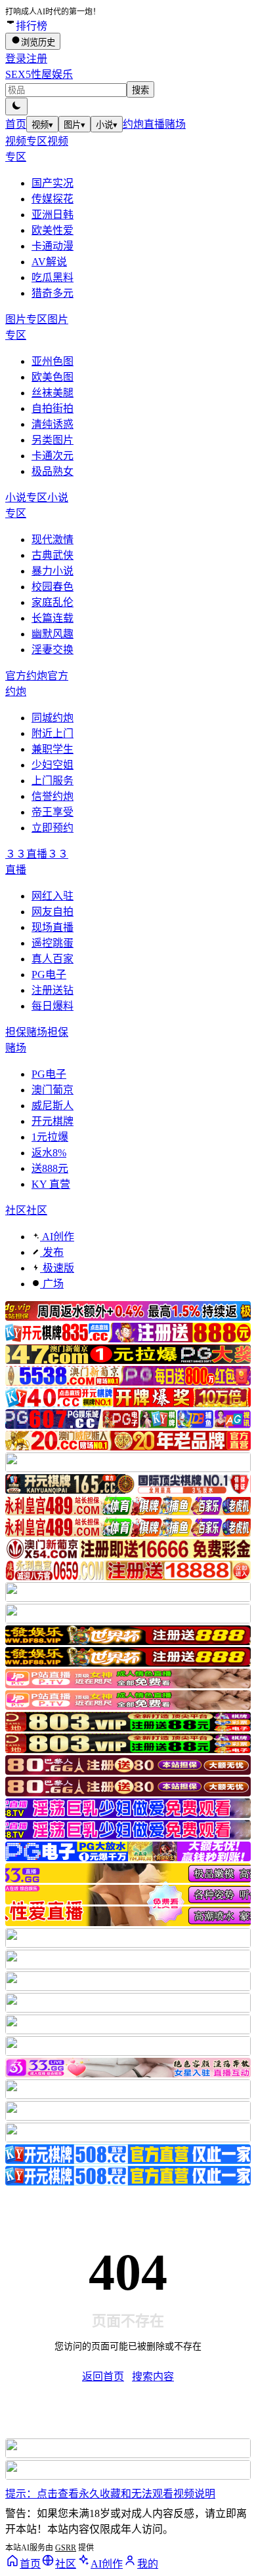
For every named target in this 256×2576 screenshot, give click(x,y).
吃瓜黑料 (53, 277)
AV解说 (49, 262)
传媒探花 (53, 199)
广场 (52, 1284)
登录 (16, 59)
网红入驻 (53, 896)
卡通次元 (53, 456)
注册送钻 (53, 990)
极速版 (57, 1268)
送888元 (50, 1168)
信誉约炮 (53, 796)
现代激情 (53, 540)
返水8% (49, 1153)
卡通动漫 (53, 246)
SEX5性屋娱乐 (39, 74)
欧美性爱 (53, 230)
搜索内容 (153, 2377)
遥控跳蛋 (53, 943)
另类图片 (53, 440)
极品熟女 (53, 471)
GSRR (66, 2548)
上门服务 (53, 781)
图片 (75, 125)
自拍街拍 (53, 408)
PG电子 (49, 975)
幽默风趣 (53, 634)
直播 (154, 124)
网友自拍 (53, 912)
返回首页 (103, 2377)
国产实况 (53, 183)
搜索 (140, 90)
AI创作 (57, 1237)
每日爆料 (53, 1006)
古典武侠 (53, 555)
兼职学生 (53, 749)
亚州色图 (53, 361)
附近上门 (53, 733)
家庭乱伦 (53, 602)
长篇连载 (53, 618)
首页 (16, 124)
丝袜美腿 (53, 393)
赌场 (175, 124)
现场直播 (53, 927)
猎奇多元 (53, 293)
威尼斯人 (53, 1106)
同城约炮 (53, 718)
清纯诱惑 (53, 424)
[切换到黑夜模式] (16, 106)
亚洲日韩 (53, 215)
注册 (37, 59)
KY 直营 (51, 1184)
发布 (52, 1252)
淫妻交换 (53, 650)
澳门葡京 (53, 1090)
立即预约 (53, 828)
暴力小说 (53, 571)
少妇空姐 (53, 765)
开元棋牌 (53, 1121)
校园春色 (53, 587)
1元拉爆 (50, 1137)
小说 (107, 125)
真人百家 (53, 959)
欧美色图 (53, 377)
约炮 (133, 124)
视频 (42, 125)
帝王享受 (53, 812)
